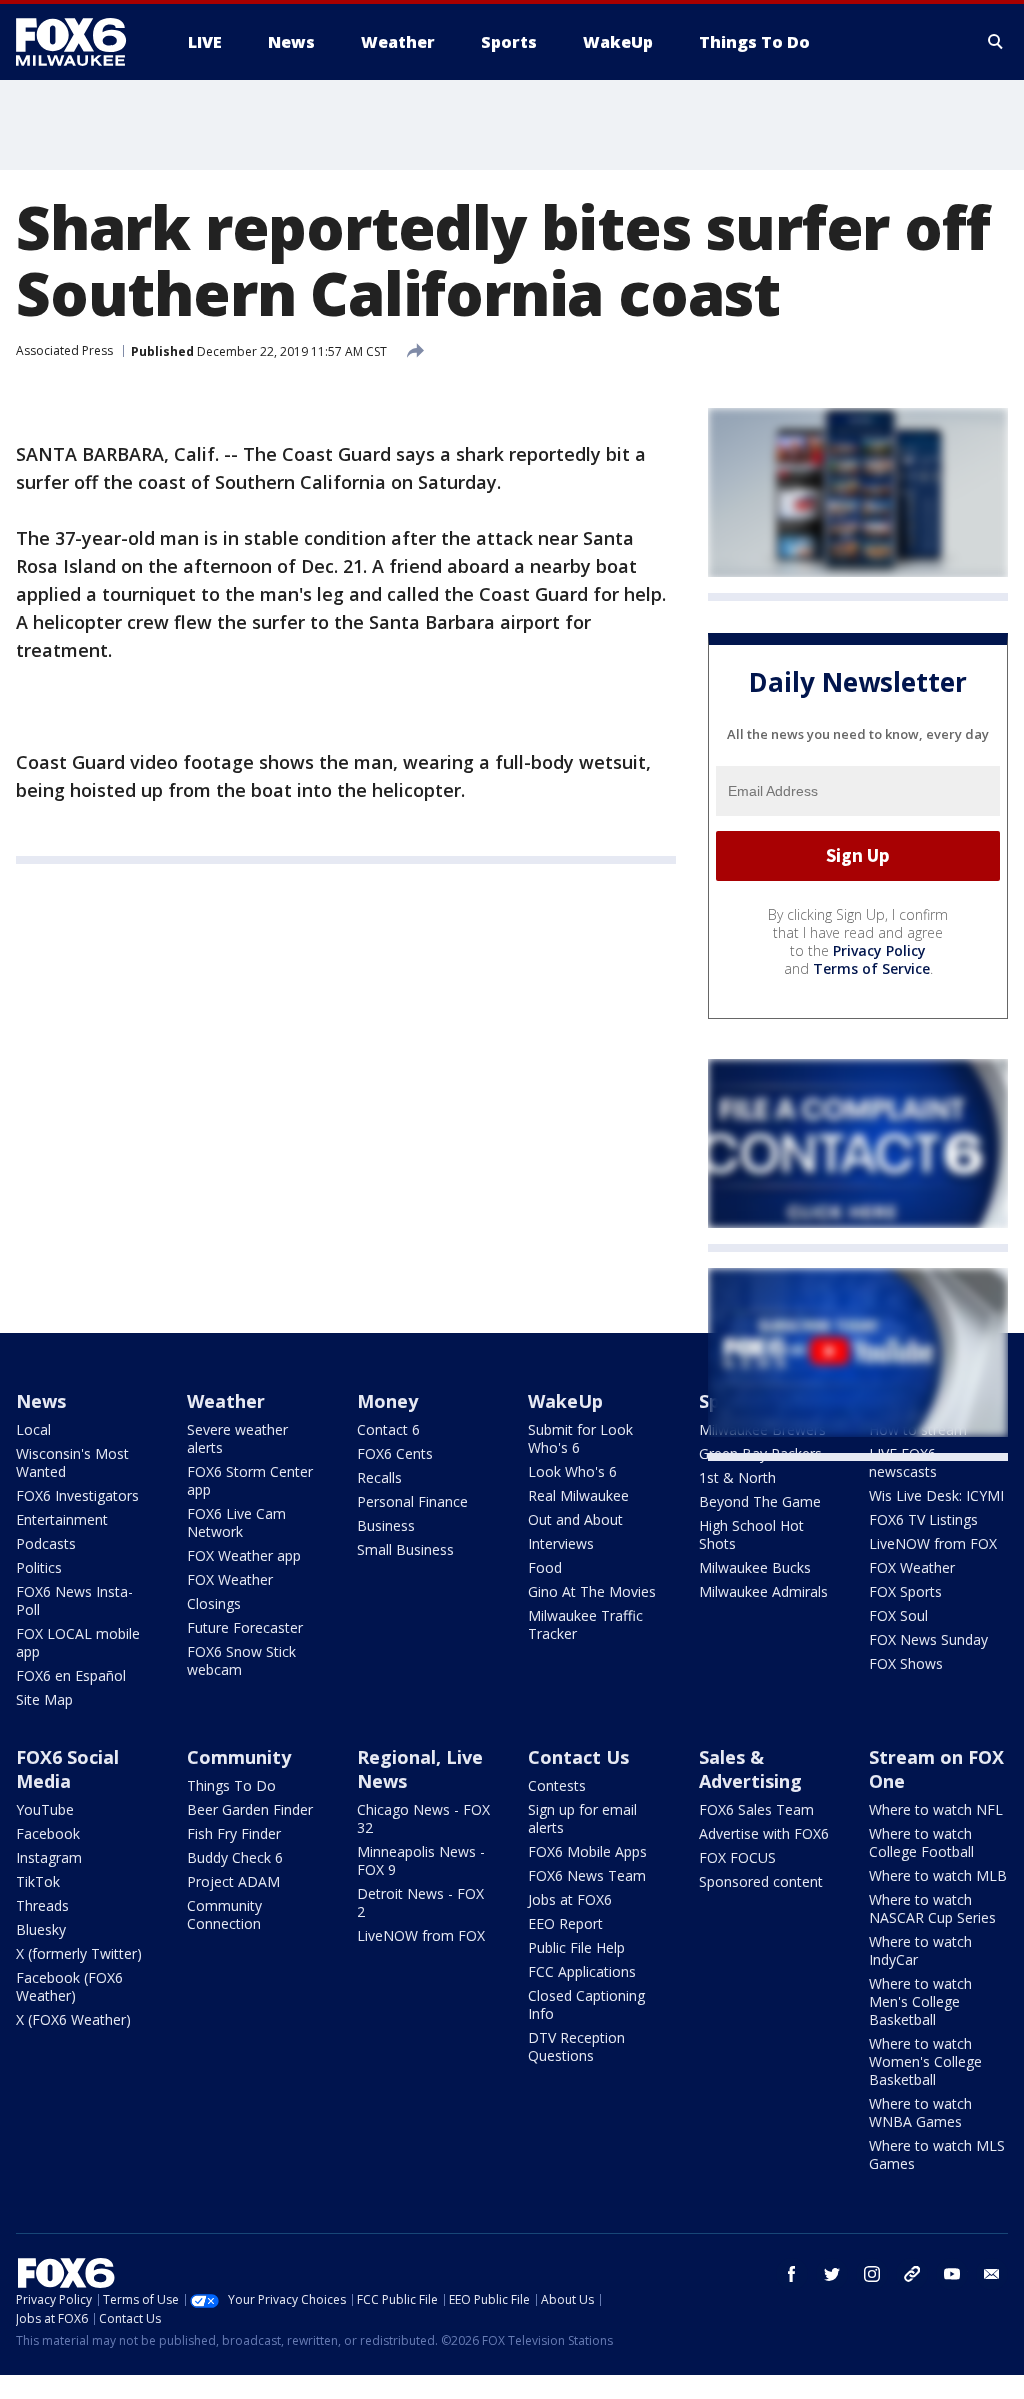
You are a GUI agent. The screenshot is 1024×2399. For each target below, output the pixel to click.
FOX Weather (230, 1579)
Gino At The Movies (592, 1591)
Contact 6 (388, 1429)
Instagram (49, 1857)
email (992, 2274)
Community (239, 1757)
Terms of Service (871, 968)
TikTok (38, 1881)
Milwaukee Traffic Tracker (585, 1624)
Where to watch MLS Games (937, 2154)
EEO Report (565, 1923)
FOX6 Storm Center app (250, 1480)
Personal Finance (412, 1501)
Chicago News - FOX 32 (423, 1818)
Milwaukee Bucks (755, 1567)
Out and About (575, 1519)
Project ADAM (233, 1881)
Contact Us (578, 1757)
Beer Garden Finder (250, 1809)
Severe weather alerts (237, 1438)
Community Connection (224, 1914)
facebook (792, 2274)
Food (545, 1567)
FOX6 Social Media (67, 1769)
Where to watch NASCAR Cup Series (932, 1908)
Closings (214, 1603)
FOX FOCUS (737, 1857)
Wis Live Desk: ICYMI (936, 1495)
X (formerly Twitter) (79, 1953)
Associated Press (64, 350)
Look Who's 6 (572, 1471)
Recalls (379, 1477)
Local (33, 1429)
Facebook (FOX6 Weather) (69, 1986)
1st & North (737, 1477)
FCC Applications (582, 1971)
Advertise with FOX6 (764, 1833)
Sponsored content (761, 1881)
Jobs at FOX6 (570, 1899)
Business (386, 1525)
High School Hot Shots (751, 1534)
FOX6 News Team (587, 1875)
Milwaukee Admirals (763, 1591)
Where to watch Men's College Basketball (920, 2001)
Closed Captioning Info (586, 2004)
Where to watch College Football (921, 1842)
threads (912, 2274)
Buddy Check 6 (235, 1857)
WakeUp (565, 1401)
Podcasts (46, 1543)
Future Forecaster (245, 1627)
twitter (832, 2274)
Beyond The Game (760, 1501)
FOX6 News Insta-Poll (74, 1600)
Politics (39, 1567)
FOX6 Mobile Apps (587, 1851)
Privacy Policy (879, 950)
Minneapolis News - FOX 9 (421, 1860)
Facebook (48, 1833)
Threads (42, 1905)
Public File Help (576, 1947)
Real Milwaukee (578, 1495)
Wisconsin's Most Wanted (72, 1462)
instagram (872, 2274)
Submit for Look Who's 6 (580, 1438)
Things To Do (231, 1785)
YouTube (45, 1809)
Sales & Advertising (750, 1769)
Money (387, 1401)
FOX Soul (898, 1615)
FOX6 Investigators (77, 1495)
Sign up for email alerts (582, 1818)
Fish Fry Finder (234, 1833)
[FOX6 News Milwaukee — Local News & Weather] (82, 42)
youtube (952, 2274)
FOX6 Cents (395, 1453)
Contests (557, 1785)
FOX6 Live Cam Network (236, 1522)
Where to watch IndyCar (920, 1950)
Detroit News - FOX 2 (420, 1902)
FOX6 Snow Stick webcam (241, 1660)
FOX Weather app (244, 1555)
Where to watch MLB (938, 1875)
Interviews (561, 1543)
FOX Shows (906, 1663)
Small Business (405, 1549)
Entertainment (62, 1519)
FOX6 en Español (71, 1675)
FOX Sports (905, 1591)
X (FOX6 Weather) (73, 2019)
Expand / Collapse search (996, 42)
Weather (226, 1401)
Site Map (44, 1699)
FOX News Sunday (928, 1639)
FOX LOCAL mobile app (78, 1642)
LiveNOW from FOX (933, 1543)
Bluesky (41, 1929)
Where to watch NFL (936, 1809)
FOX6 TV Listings (923, 1519)
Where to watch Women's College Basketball (925, 2061)
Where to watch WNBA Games (920, 2112)
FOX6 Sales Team (756, 1809)
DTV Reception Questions (576, 2046)
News (41, 1401)
